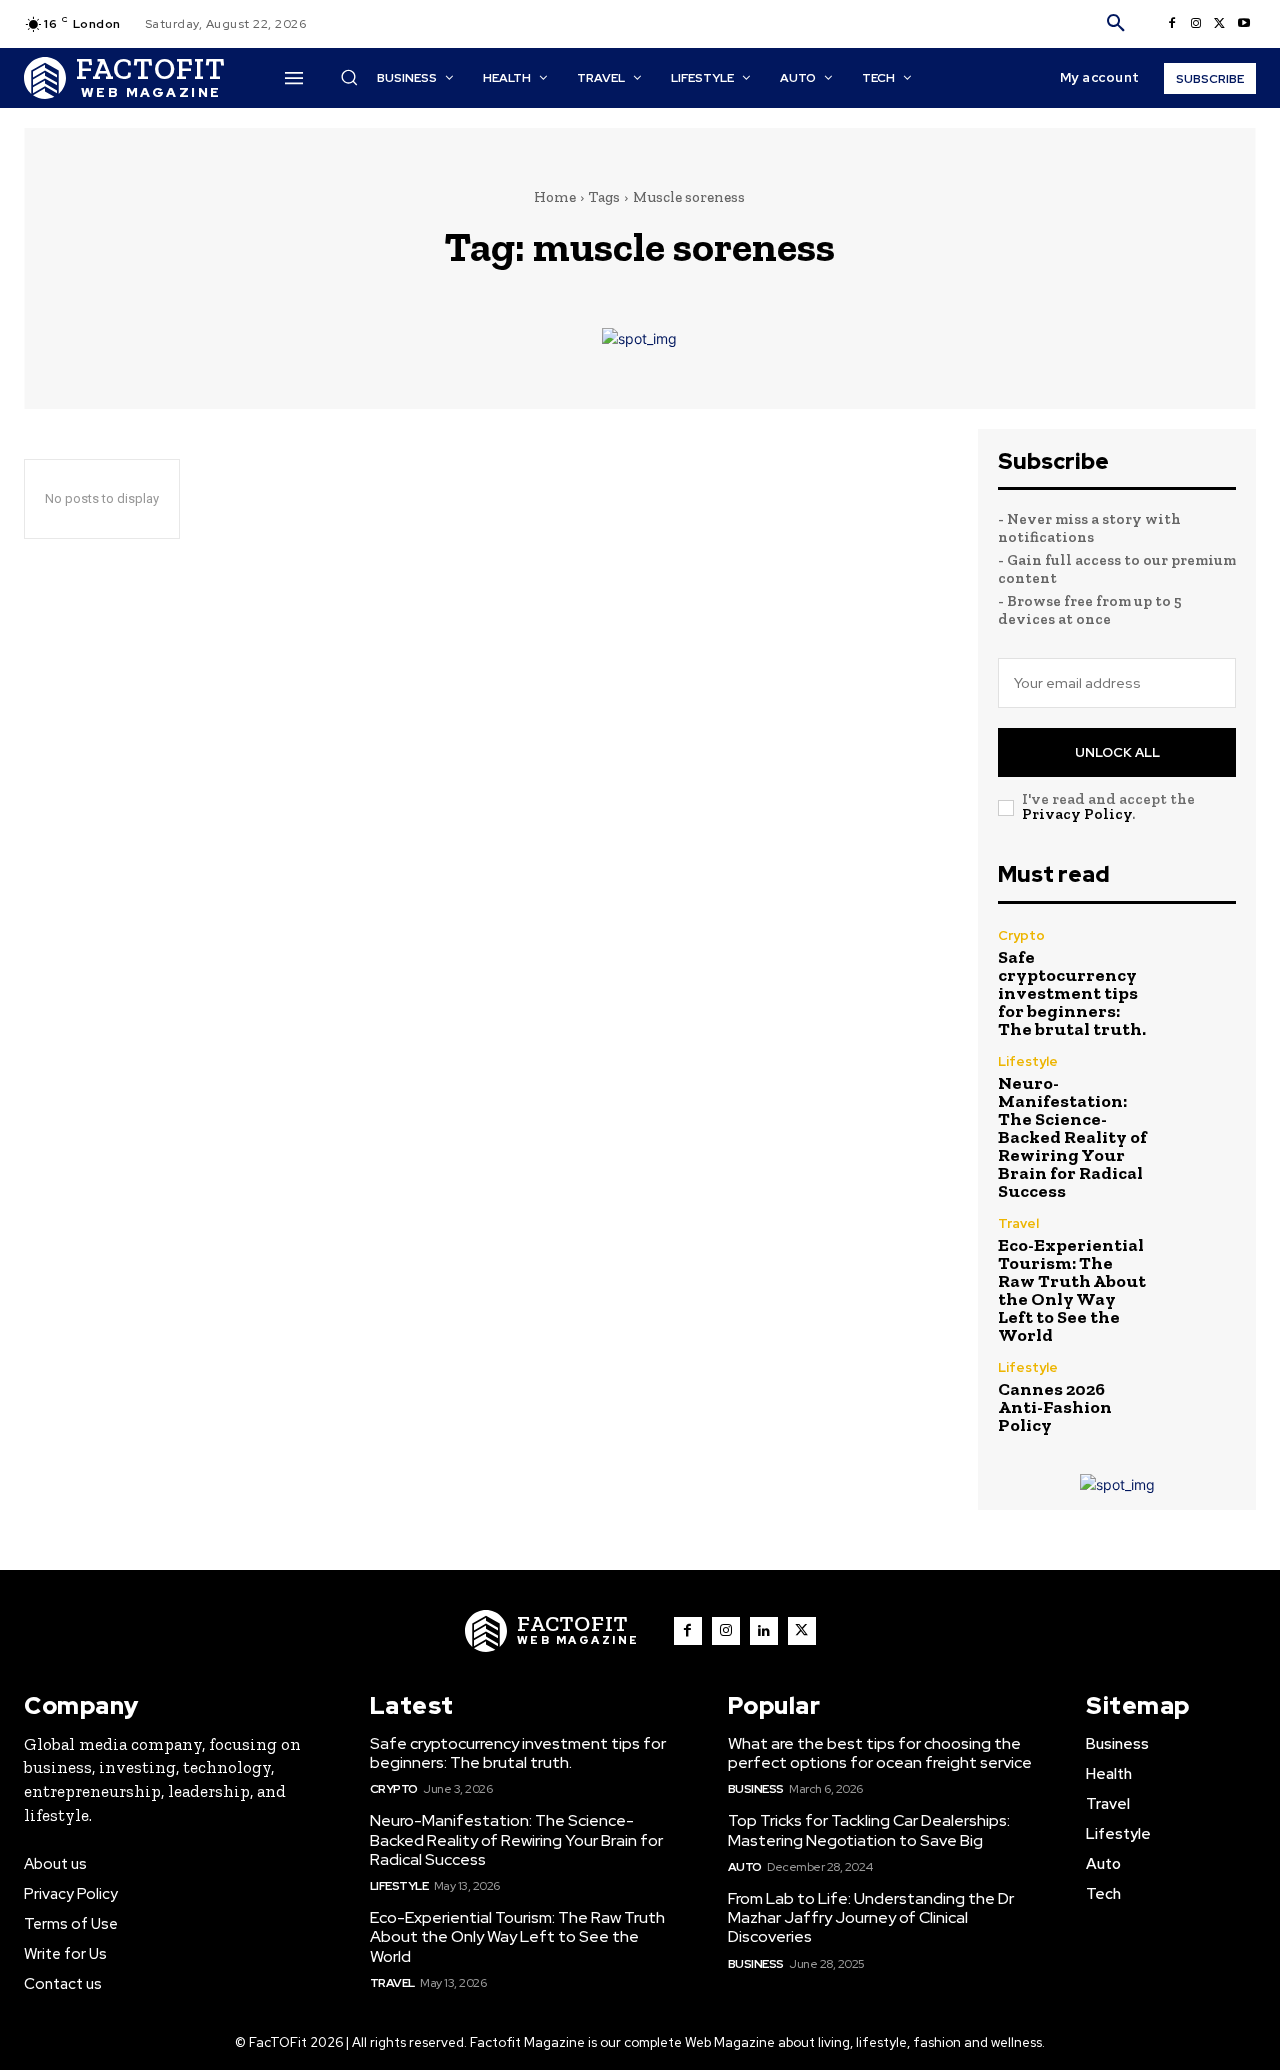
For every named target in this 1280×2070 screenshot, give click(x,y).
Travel (1018, 1223)
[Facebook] (1172, 24)
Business (756, 1789)
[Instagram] (1196, 24)
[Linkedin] (764, 1631)
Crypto (1021, 935)
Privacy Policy (1077, 814)
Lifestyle (1028, 1061)
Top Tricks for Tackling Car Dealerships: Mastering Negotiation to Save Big (869, 1830)
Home (555, 197)
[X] (1220, 24)
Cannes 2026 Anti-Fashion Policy (1055, 1407)
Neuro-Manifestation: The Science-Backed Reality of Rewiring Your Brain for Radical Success (1072, 1137)
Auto (745, 1867)
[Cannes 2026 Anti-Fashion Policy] (1200, 1396)
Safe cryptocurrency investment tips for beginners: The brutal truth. (1072, 993)
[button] (1116, 24)
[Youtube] (1244, 24)
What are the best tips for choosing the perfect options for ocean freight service (880, 1753)
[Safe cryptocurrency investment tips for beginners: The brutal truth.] (1200, 964)
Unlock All (1117, 752)
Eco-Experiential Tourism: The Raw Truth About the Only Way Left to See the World (1072, 1290)
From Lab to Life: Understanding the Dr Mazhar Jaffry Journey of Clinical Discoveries (871, 1917)
